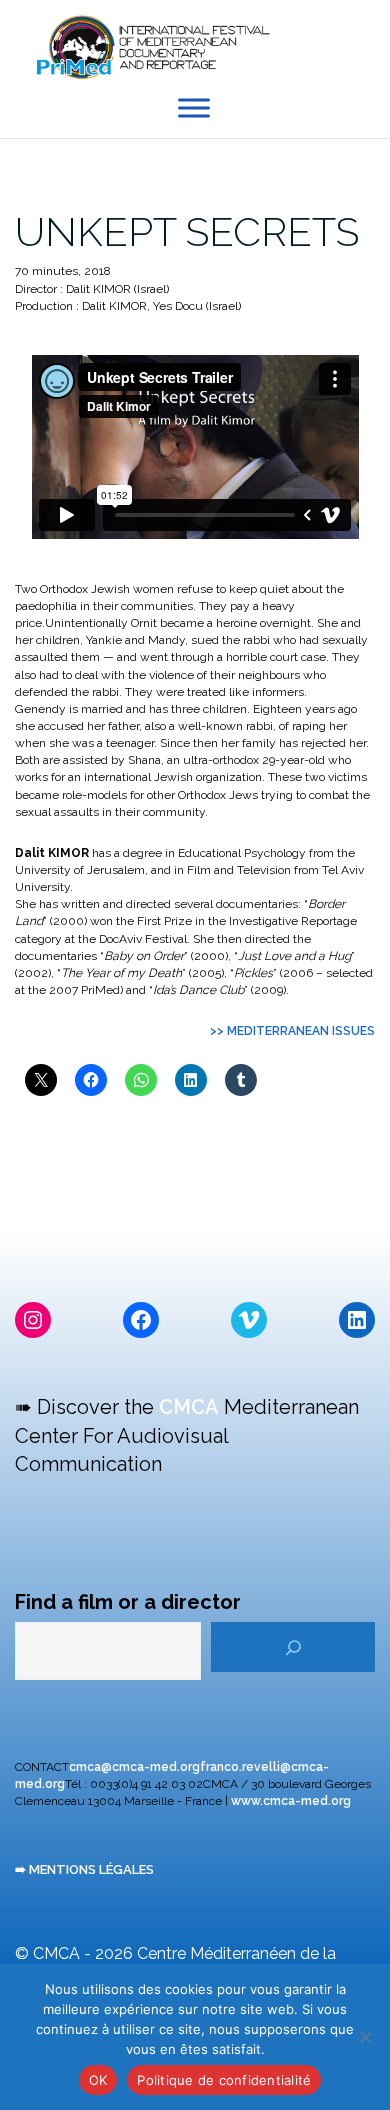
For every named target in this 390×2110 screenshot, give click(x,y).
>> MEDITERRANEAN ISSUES (292, 1031)
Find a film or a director (128, 1602)
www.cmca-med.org (291, 1801)
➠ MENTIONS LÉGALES (84, 1869)
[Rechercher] (293, 1647)
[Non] (365, 2037)
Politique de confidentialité (224, 2080)
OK (98, 2080)
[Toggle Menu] (194, 108)
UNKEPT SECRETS (187, 231)
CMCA (189, 1407)
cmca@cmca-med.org (134, 1767)
